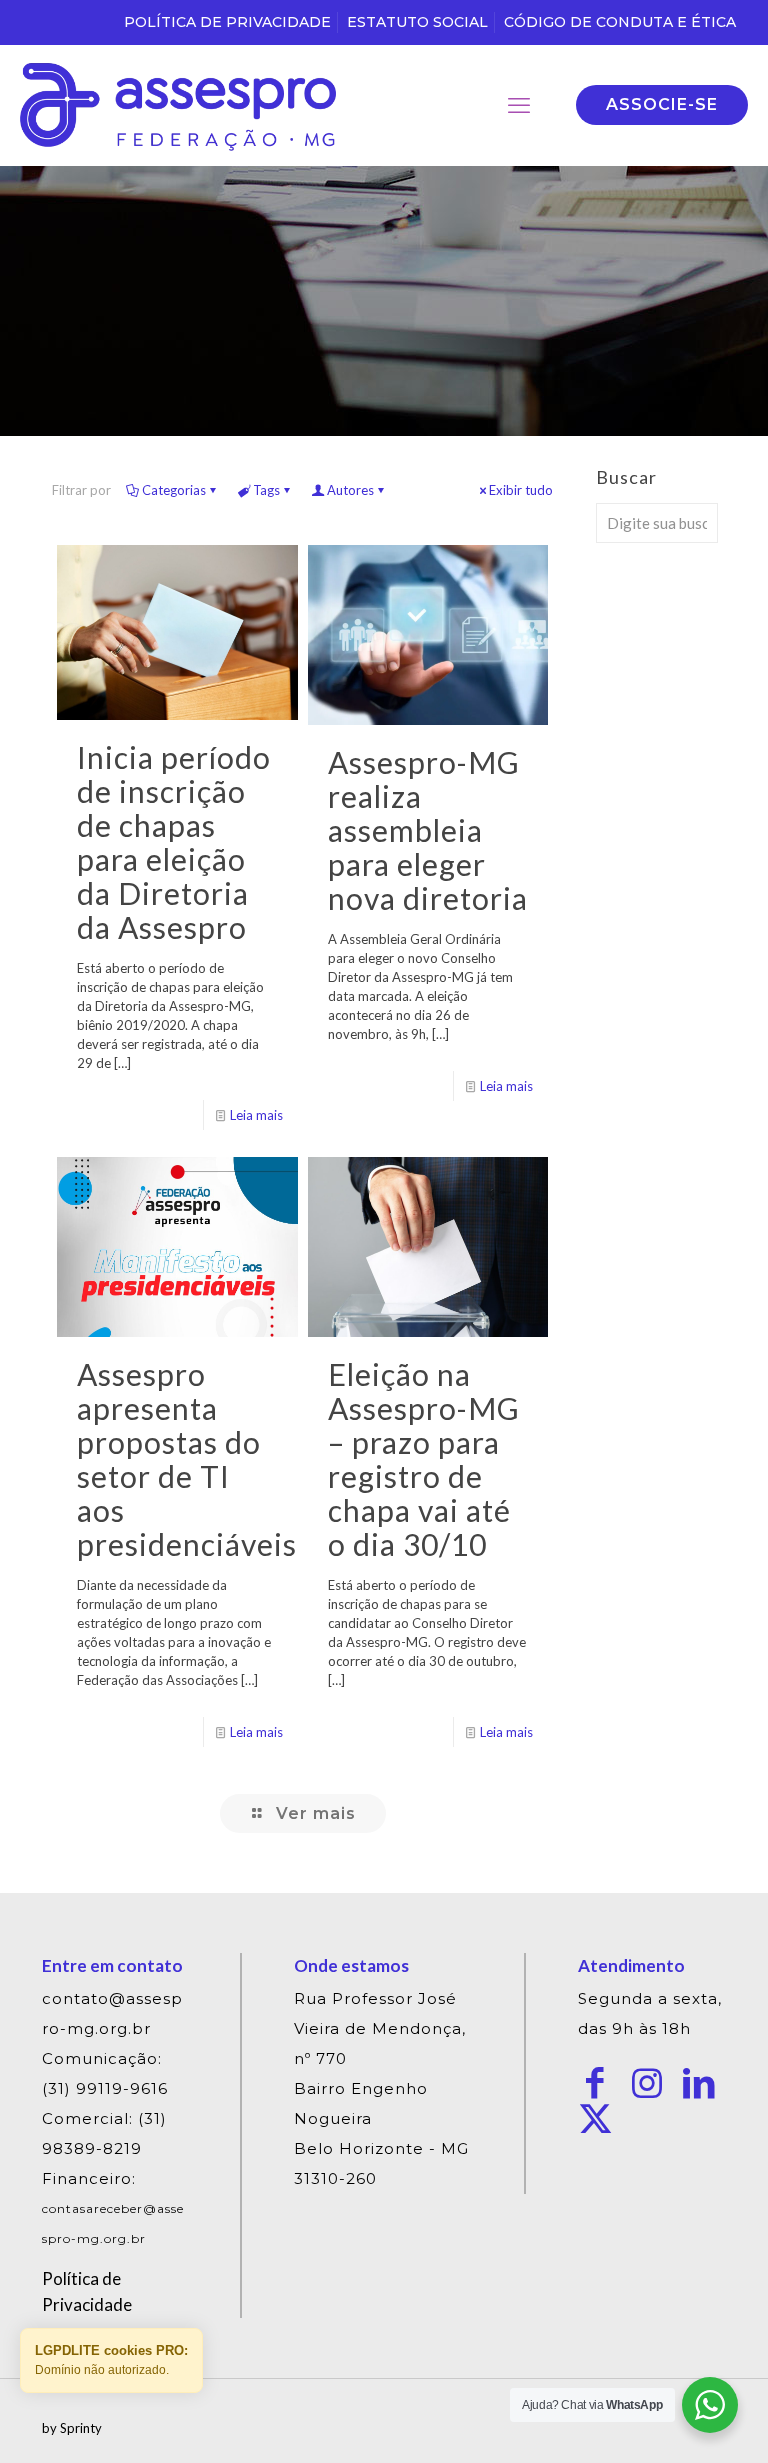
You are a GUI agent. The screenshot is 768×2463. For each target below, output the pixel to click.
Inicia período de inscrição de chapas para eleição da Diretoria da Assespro (174, 842)
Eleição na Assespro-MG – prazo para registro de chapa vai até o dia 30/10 (424, 1459)
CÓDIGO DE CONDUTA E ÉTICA (620, 22)
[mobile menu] (519, 105)
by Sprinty (72, 2428)
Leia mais (256, 1115)
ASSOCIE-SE (662, 104)
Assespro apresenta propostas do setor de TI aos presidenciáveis (187, 1459)
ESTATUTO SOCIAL (417, 22)
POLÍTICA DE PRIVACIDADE (227, 22)
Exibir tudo (521, 490)
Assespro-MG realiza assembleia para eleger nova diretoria (428, 830)
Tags (266, 490)
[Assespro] (178, 105)
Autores (350, 490)
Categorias (174, 490)
